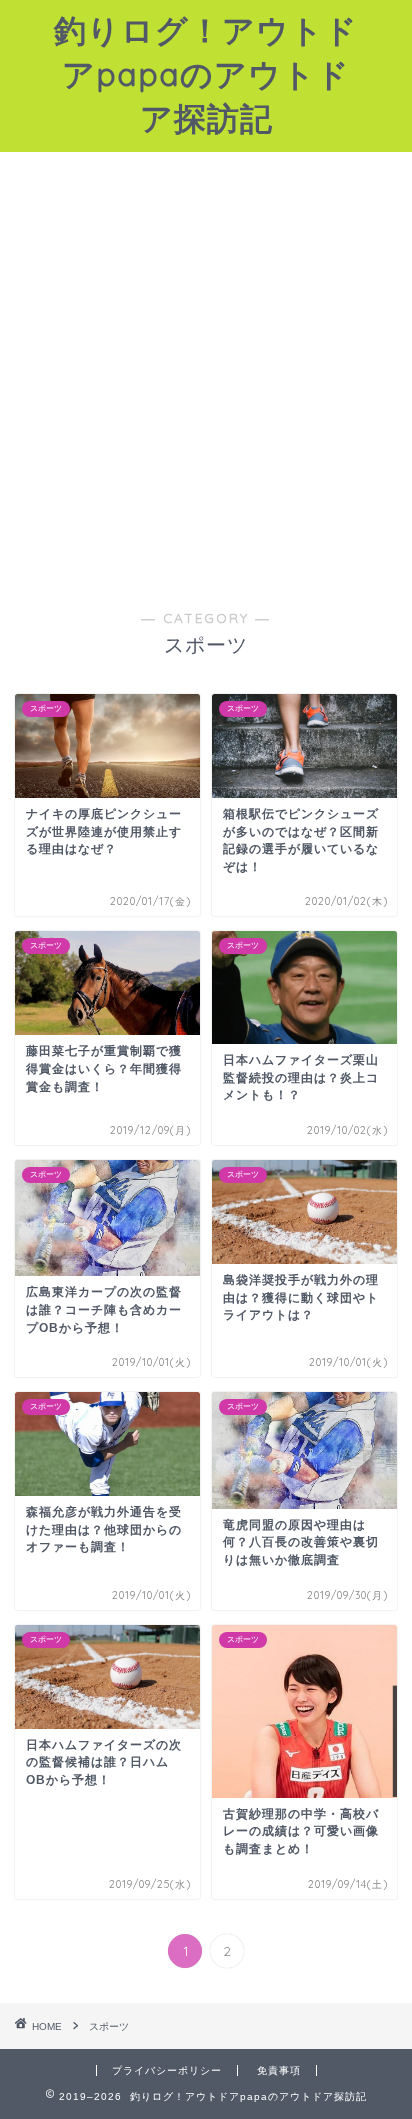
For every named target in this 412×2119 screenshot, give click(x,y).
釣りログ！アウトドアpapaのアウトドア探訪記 (206, 74)
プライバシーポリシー (167, 2070)
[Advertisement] (206, 393)
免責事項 (279, 2070)
